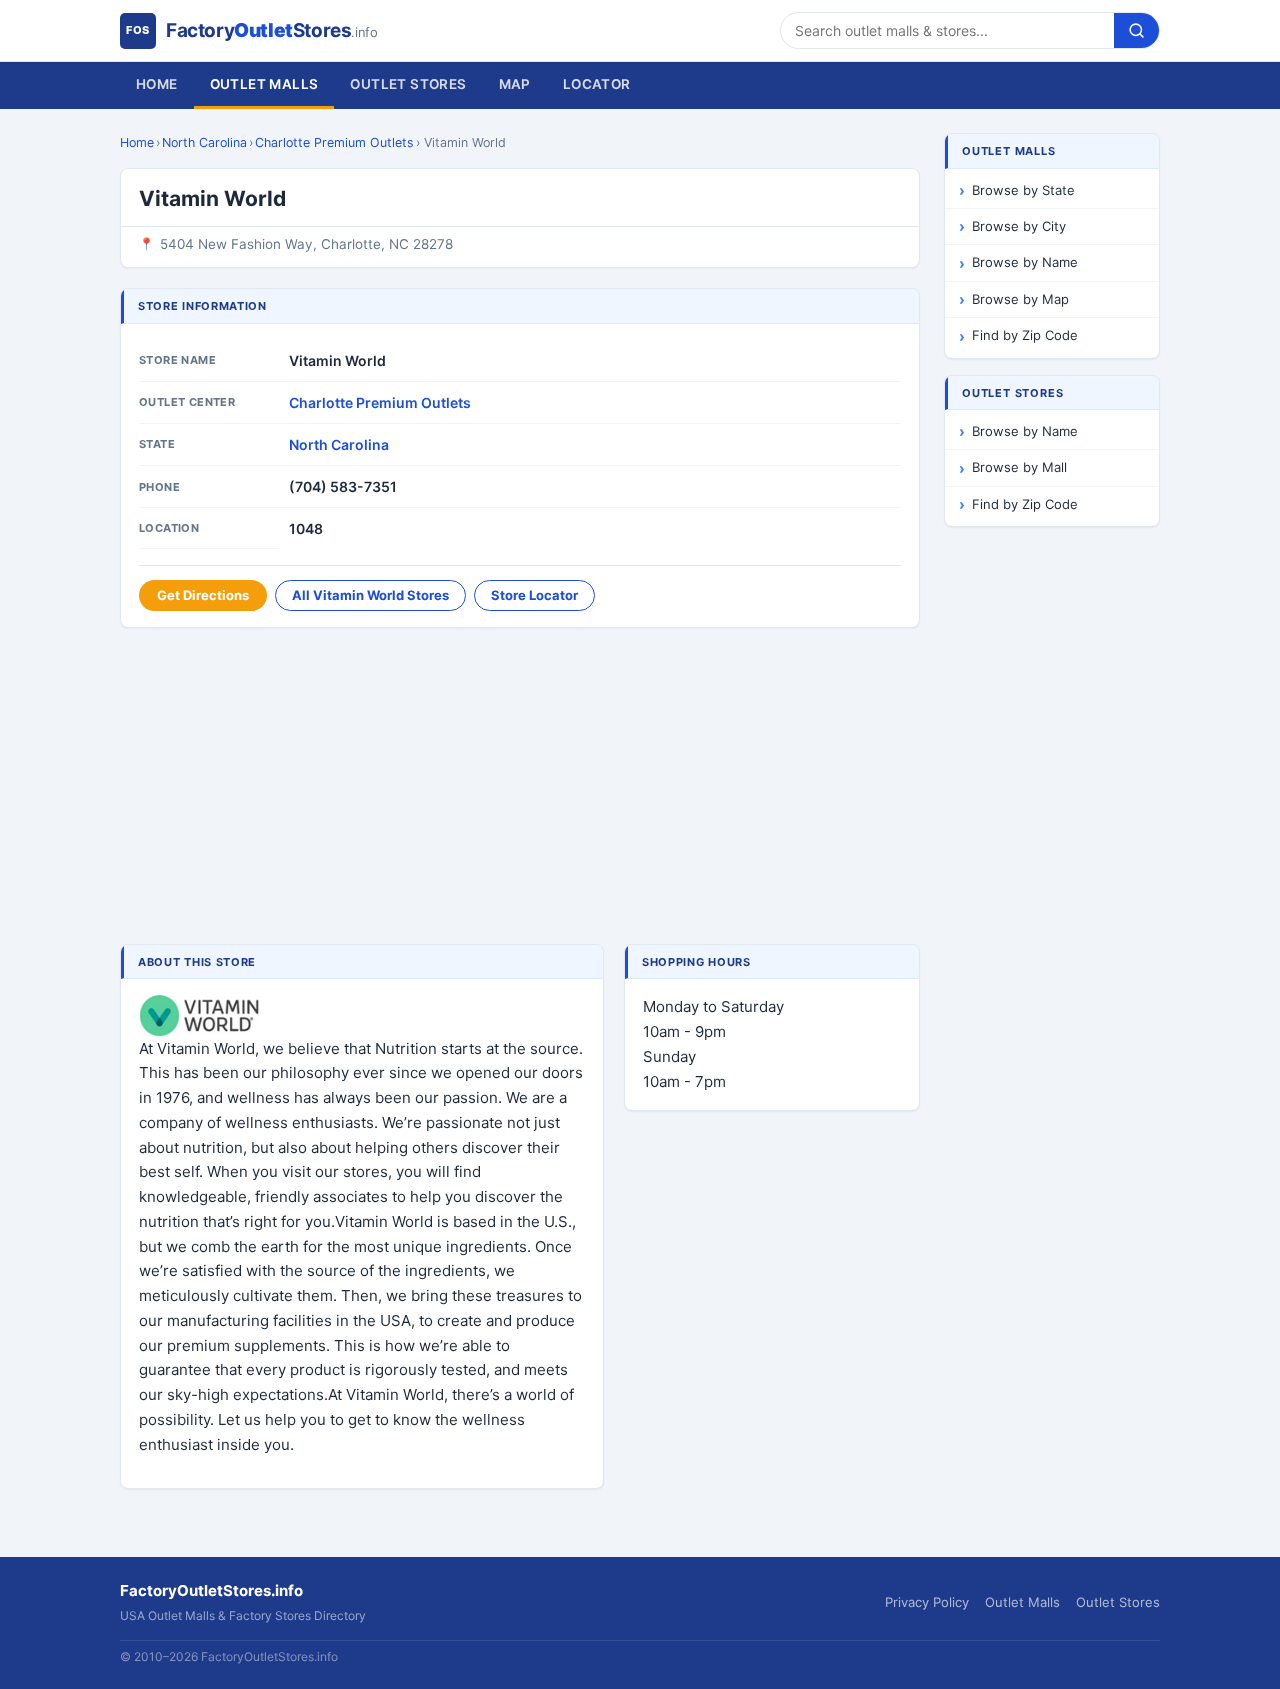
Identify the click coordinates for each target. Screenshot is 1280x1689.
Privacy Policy (927, 1602)
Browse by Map (1020, 299)
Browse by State (1023, 190)
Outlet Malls (264, 84)
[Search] (1136, 30)
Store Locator (534, 595)
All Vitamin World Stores (370, 595)
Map (515, 84)
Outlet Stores (408, 84)
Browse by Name (1025, 262)
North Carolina (204, 142)
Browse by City (1019, 226)
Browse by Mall (1019, 467)
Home (157, 84)
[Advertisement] (520, 788)
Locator (597, 84)
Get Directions (203, 595)
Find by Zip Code (1025, 335)
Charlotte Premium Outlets (334, 142)
